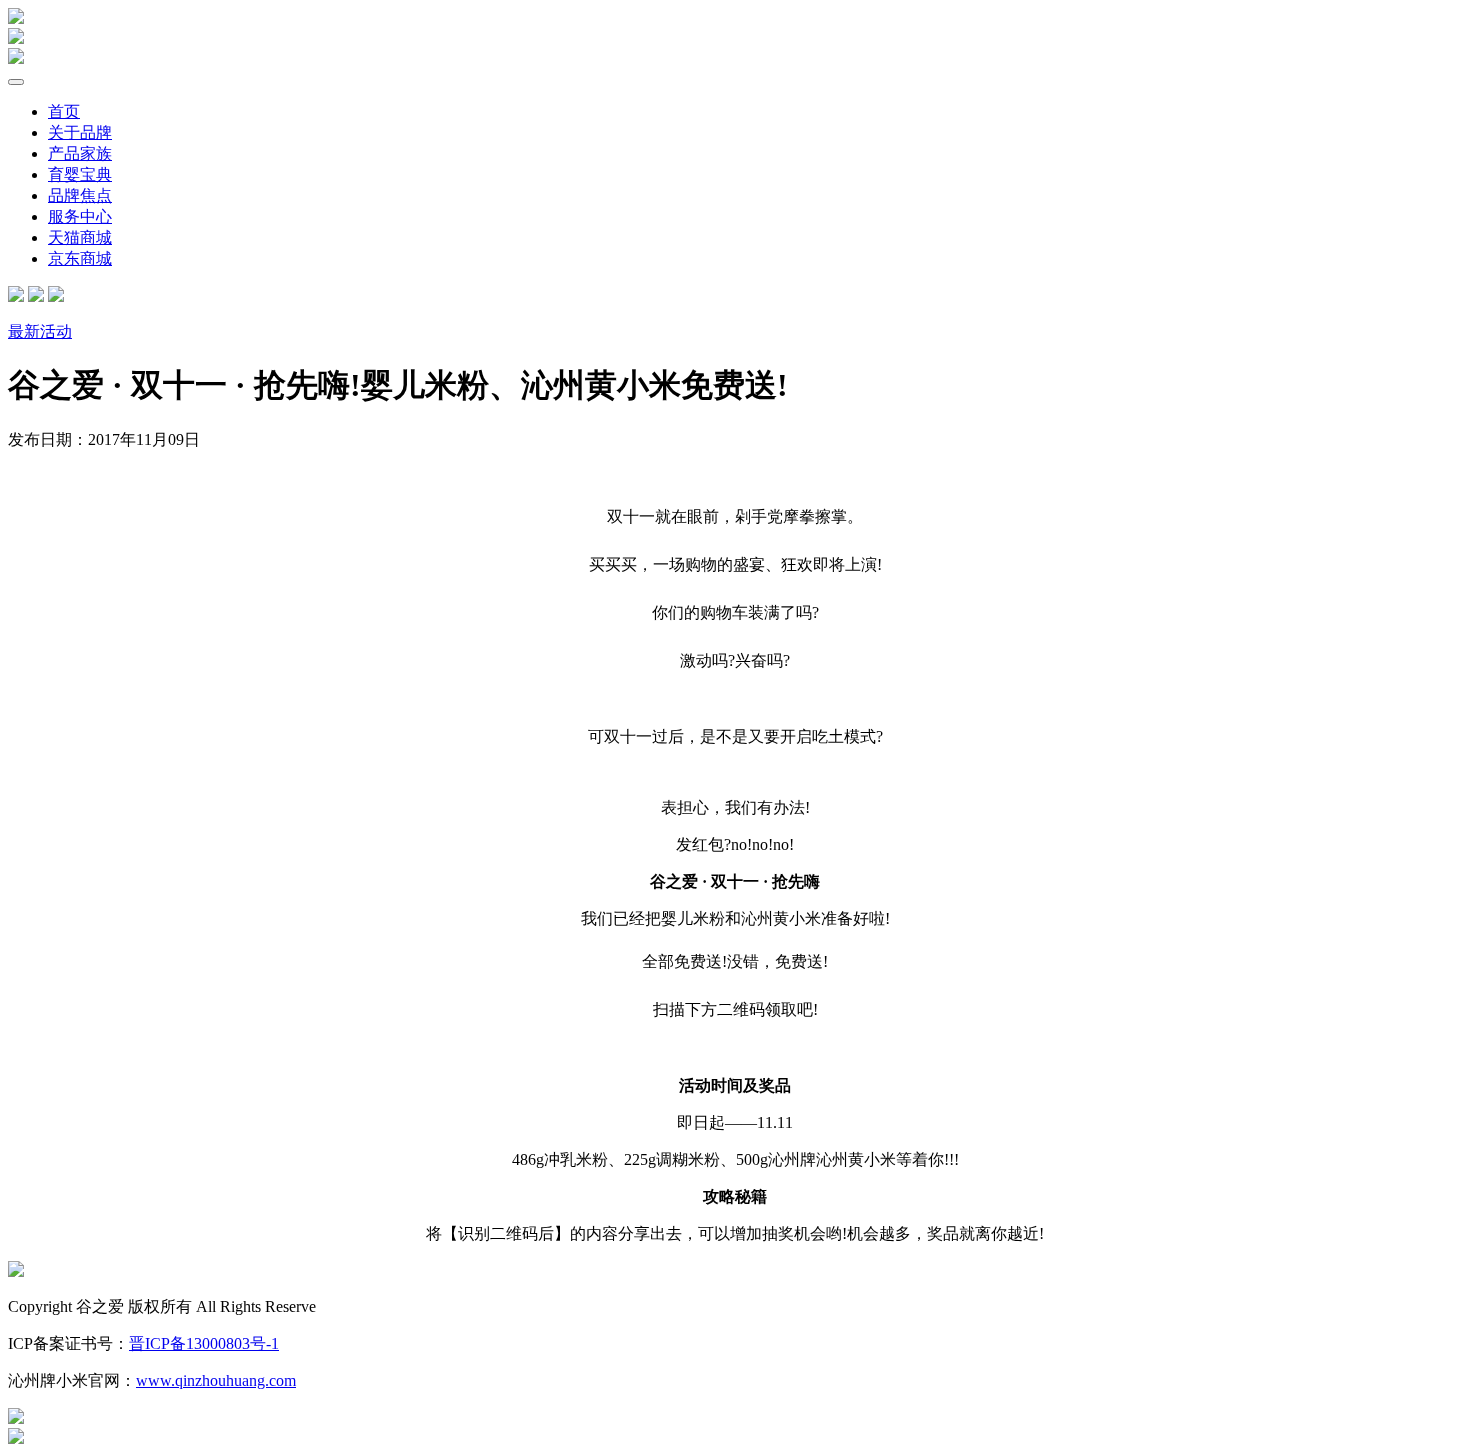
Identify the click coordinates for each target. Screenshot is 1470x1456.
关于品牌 (80, 132)
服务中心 (80, 216)
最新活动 (40, 331)
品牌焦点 (80, 195)
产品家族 (80, 153)
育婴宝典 (80, 174)
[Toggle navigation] (16, 82)
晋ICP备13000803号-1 (204, 1343)
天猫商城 (80, 237)
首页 (64, 111)
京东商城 (80, 258)
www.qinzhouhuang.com (216, 1380)
